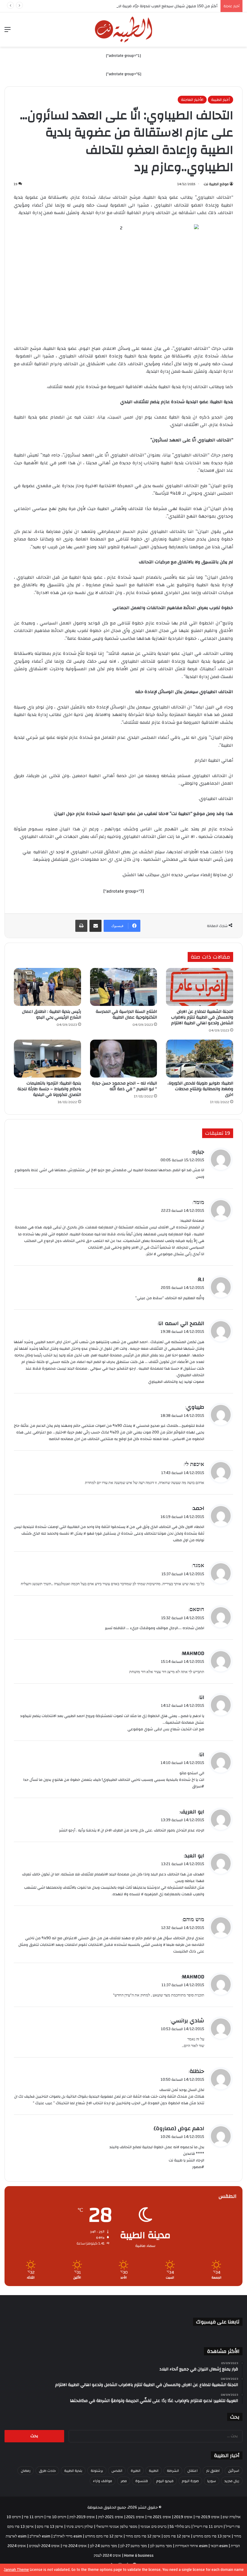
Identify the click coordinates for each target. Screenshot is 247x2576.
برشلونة (97, 2471)
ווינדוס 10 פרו (56, 2517)
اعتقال (192, 2471)
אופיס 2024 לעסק (107, 2556)
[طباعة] (81, 926)
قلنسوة (142, 2481)
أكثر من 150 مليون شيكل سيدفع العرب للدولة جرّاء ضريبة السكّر (165, 6)
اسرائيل (234, 2471)
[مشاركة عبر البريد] (95, 926)
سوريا (212, 2481)
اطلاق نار (213, 2471)
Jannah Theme (17, 2570)
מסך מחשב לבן (161, 2546)
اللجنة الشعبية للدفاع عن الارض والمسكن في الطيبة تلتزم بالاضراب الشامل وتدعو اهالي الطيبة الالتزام (202, 1017)
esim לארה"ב (40, 2536)
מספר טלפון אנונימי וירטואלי (117, 2527)
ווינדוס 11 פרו (34, 2517)
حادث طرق (47, 2471)
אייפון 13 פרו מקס (50, 2527)
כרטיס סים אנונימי (153, 2527)
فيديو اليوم (165, 2481)
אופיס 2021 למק (111, 2517)
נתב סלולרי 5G (180, 2527)
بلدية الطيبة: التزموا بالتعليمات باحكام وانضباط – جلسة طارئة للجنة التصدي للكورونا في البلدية (49, 1089)
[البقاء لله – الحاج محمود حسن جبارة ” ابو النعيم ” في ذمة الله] (124, 1059)
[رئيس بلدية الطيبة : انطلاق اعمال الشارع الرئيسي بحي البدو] (47, 987)
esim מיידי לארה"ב (68, 2536)
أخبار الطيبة (220, 100)
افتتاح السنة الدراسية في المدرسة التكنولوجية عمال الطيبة (126, 1014)
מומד (199, 1202)
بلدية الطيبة (73, 2471)
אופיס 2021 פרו (159, 2517)
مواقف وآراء (103, 2481)
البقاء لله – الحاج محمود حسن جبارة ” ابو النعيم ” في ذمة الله (124, 1086)
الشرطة (173, 2471)
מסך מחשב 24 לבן (103, 2546)
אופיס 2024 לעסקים (44, 2546)
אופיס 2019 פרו (208, 2517)
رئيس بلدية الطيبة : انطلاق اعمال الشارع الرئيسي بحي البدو (52, 1014)
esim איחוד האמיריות (191, 2546)
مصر (124, 2481)
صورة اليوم (190, 2481)
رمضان (26, 2471)
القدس (117, 2471)
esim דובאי (219, 2546)
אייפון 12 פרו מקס (177, 2536)
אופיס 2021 (135, 2517)
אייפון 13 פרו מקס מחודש (212, 2536)
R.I (201, 1279)
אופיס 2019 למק (82, 2517)
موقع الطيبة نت (216, 184)
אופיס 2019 (183, 2517)
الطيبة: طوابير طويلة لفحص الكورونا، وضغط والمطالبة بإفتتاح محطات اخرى (200, 1089)
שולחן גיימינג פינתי (80, 2527)
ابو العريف (192, 1812)
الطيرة (136, 2471)
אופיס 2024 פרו (75, 2546)
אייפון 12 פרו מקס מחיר (143, 2536)
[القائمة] (8, 32)
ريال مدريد (232, 2481)
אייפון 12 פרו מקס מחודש (104, 2536)
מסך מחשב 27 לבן (134, 2546)
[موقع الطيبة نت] (123, 30)
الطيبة (154, 2471)
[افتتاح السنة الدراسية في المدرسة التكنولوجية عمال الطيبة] (124, 987)
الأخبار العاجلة (192, 100)
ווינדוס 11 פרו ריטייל (208, 2527)
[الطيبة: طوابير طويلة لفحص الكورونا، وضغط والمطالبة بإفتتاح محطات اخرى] (200, 1059)
